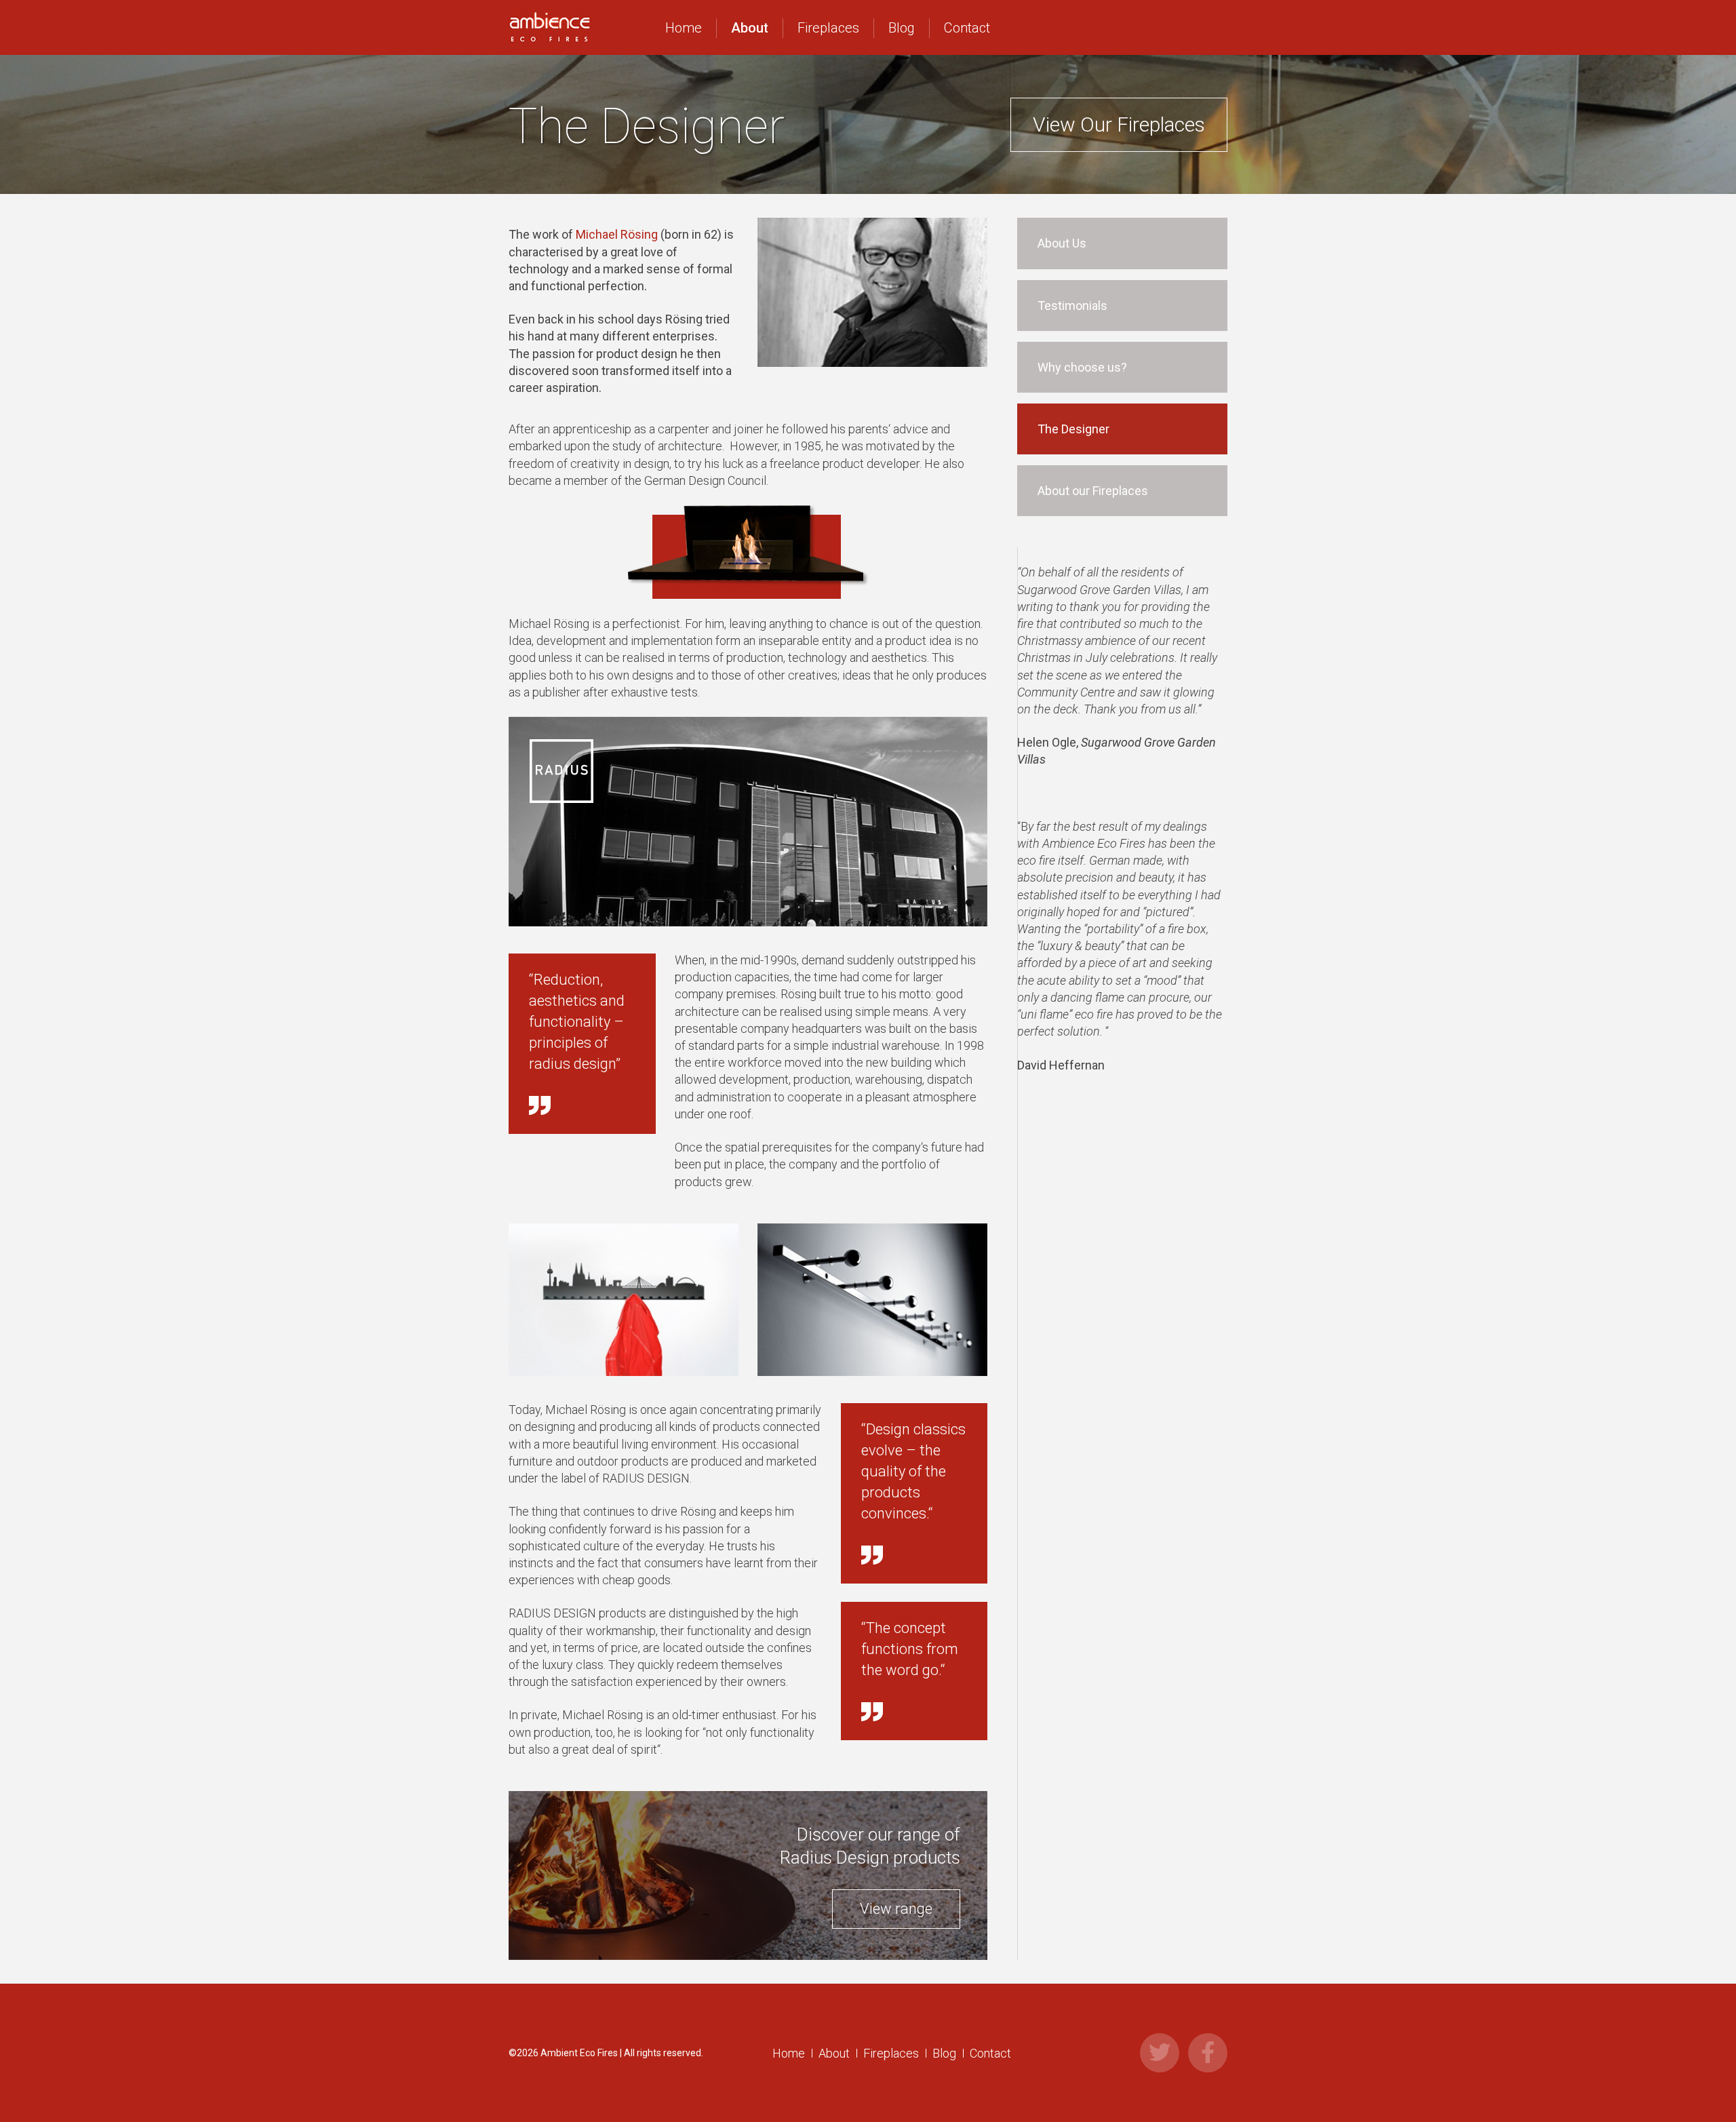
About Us (1062, 243)
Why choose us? (1082, 367)
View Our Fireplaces (1119, 124)
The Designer (1073, 429)
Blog (902, 28)
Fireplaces (828, 28)
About (750, 28)
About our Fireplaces (1093, 491)
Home (684, 28)
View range (896, 1909)
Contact (967, 28)
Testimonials (1072, 306)
